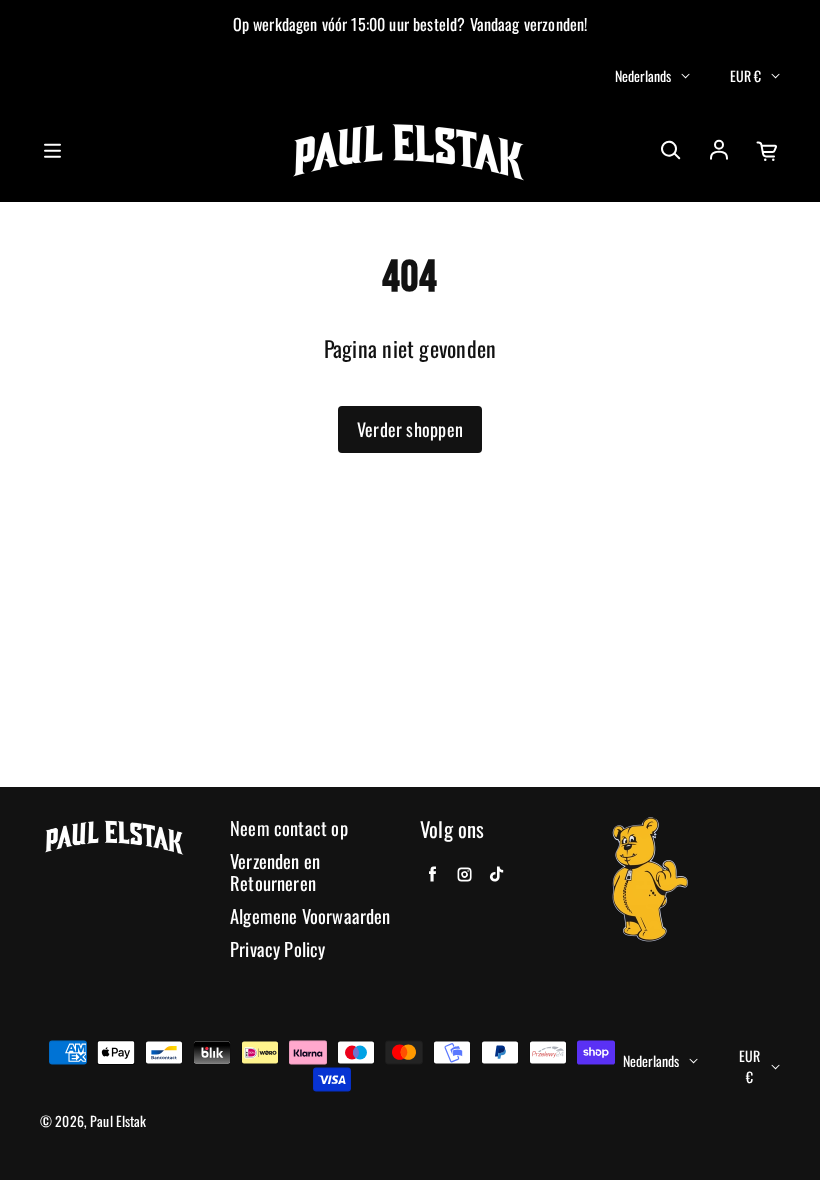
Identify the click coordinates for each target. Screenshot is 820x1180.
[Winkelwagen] (768, 151)
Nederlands (643, 75)
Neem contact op (289, 828)
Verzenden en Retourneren (275, 872)
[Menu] (52, 151)
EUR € (745, 75)
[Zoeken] (670, 151)
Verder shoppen (410, 429)
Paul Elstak (118, 1121)
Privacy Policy (278, 949)
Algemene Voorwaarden (310, 916)
